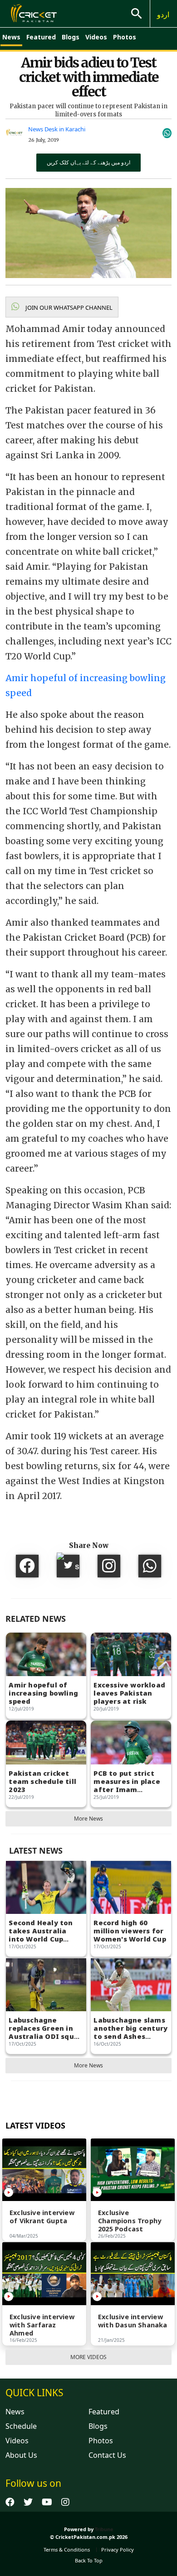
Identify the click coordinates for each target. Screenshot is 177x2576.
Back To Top (89, 2560)
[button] (62, 307)
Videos (96, 37)
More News (88, 1819)
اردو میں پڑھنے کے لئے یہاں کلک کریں (88, 162)
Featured (41, 37)
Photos (125, 37)
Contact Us (107, 2455)
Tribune (104, 2529)
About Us (21, 2455)
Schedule (21, 2426)
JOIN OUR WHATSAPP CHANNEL (68, 308)
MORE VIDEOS (88, 2357)
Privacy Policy (118, 2550)
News (11, 37)
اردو (163, 14)
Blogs (71, 37)
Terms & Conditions (67, 2550)
